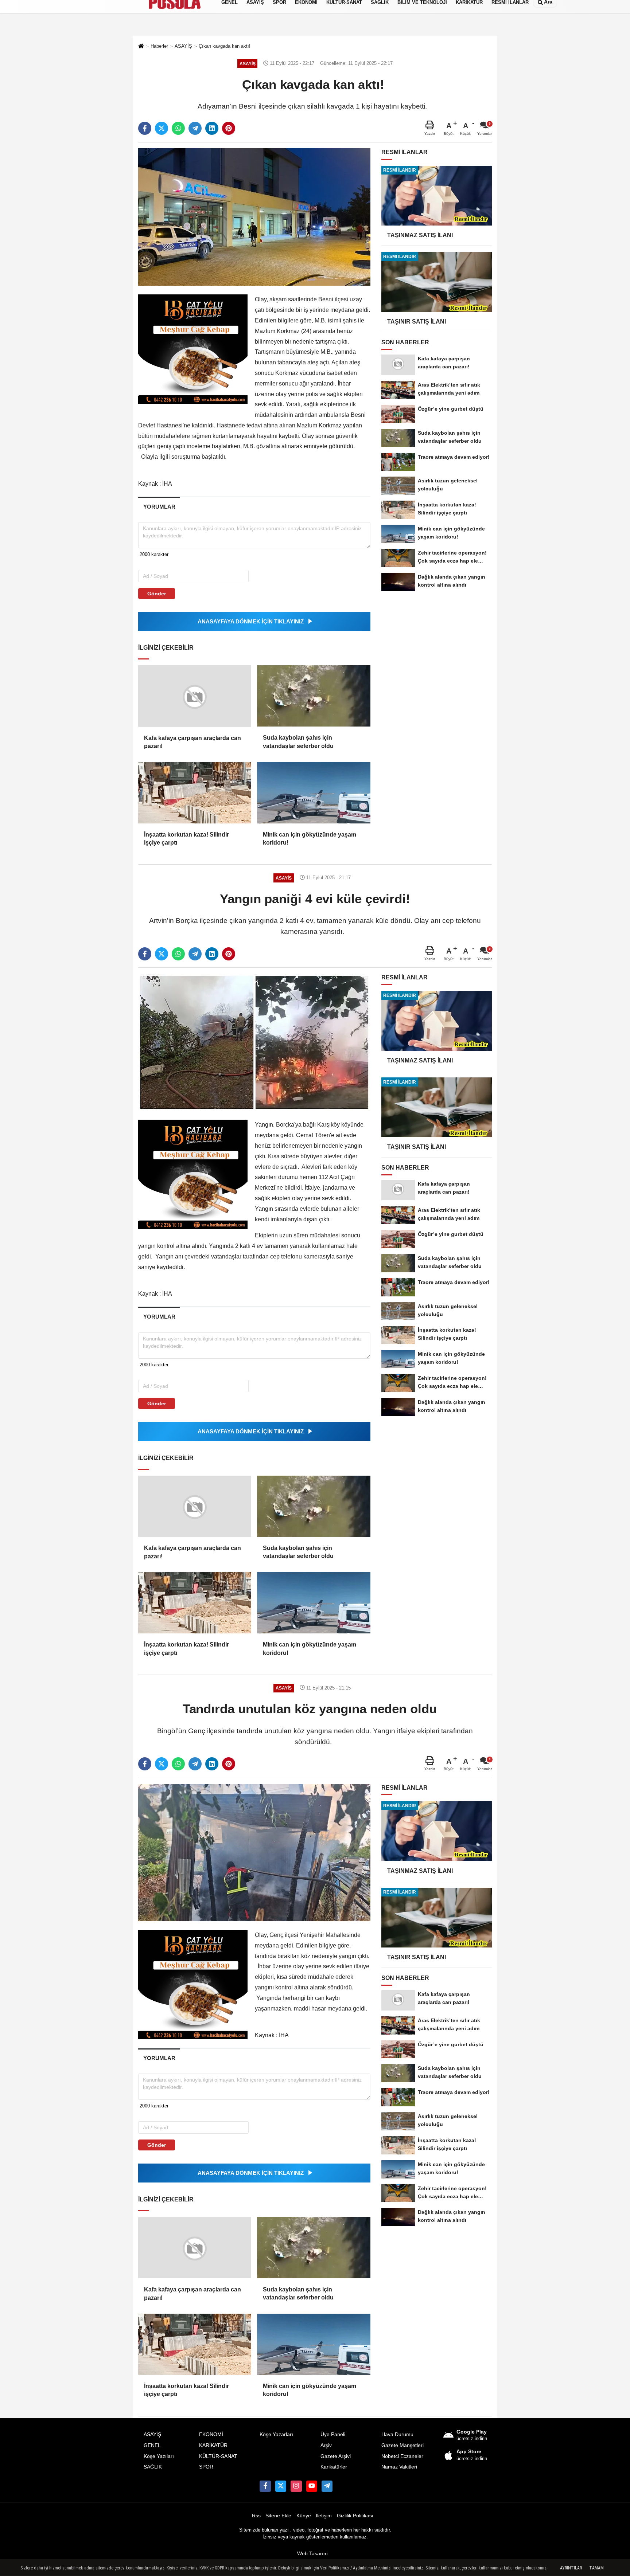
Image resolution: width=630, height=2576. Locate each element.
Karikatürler (334, 2467)
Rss (256, 2516)
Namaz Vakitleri (399, 2467)
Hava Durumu (397, 2434)
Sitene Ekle (278, 2516)
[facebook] (145, 128)
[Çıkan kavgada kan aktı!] (254, 217)
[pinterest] (229, 128)
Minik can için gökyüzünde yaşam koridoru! (310, 839)
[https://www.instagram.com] (296, 2486)
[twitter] (162, 128)
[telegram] (195, 128)
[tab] (159, 507)
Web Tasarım (312, 2554)
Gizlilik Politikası (355, 2516)
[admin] (327, 2486)
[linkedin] (212, 128)
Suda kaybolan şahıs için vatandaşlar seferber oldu (298, 742)
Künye (304, 2516)
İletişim (324, 2516)
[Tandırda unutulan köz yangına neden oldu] (254, 1852)
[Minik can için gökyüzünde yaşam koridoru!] (314, 793)
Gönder (157, 594)
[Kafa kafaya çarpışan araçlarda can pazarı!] (195, 696)
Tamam (596, 2568)
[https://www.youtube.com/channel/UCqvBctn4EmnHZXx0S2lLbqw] (312, 2486)
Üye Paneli (333, 2434)
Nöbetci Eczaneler (402, 2456)
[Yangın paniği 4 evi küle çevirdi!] (254, 1042)
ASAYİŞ (152, 2434)
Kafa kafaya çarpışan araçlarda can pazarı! (192, 742)
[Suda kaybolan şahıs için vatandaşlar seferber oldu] (314, 696)
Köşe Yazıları (159, 2456)
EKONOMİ (211, 2434)
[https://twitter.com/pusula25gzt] (281, 2486)
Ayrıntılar (571, 2568)
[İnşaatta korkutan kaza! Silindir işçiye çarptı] (195, 793)
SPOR (206, 2467)
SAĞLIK (153, 2467)
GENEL (152, 2445)
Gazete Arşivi (336, 2456)
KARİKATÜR (213, 2445)
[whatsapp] (178, 128)
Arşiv (326, 2445)
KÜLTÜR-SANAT (218, 2456)
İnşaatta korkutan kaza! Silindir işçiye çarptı (186, 839)
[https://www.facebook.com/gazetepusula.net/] (265, 2486)
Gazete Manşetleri (402, 2445)
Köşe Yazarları (276, 2434)
